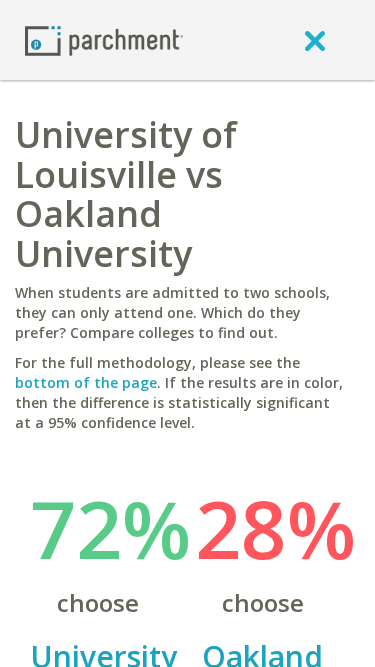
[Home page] (104, 39)
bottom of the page (86, 382)
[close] (315, 40)
